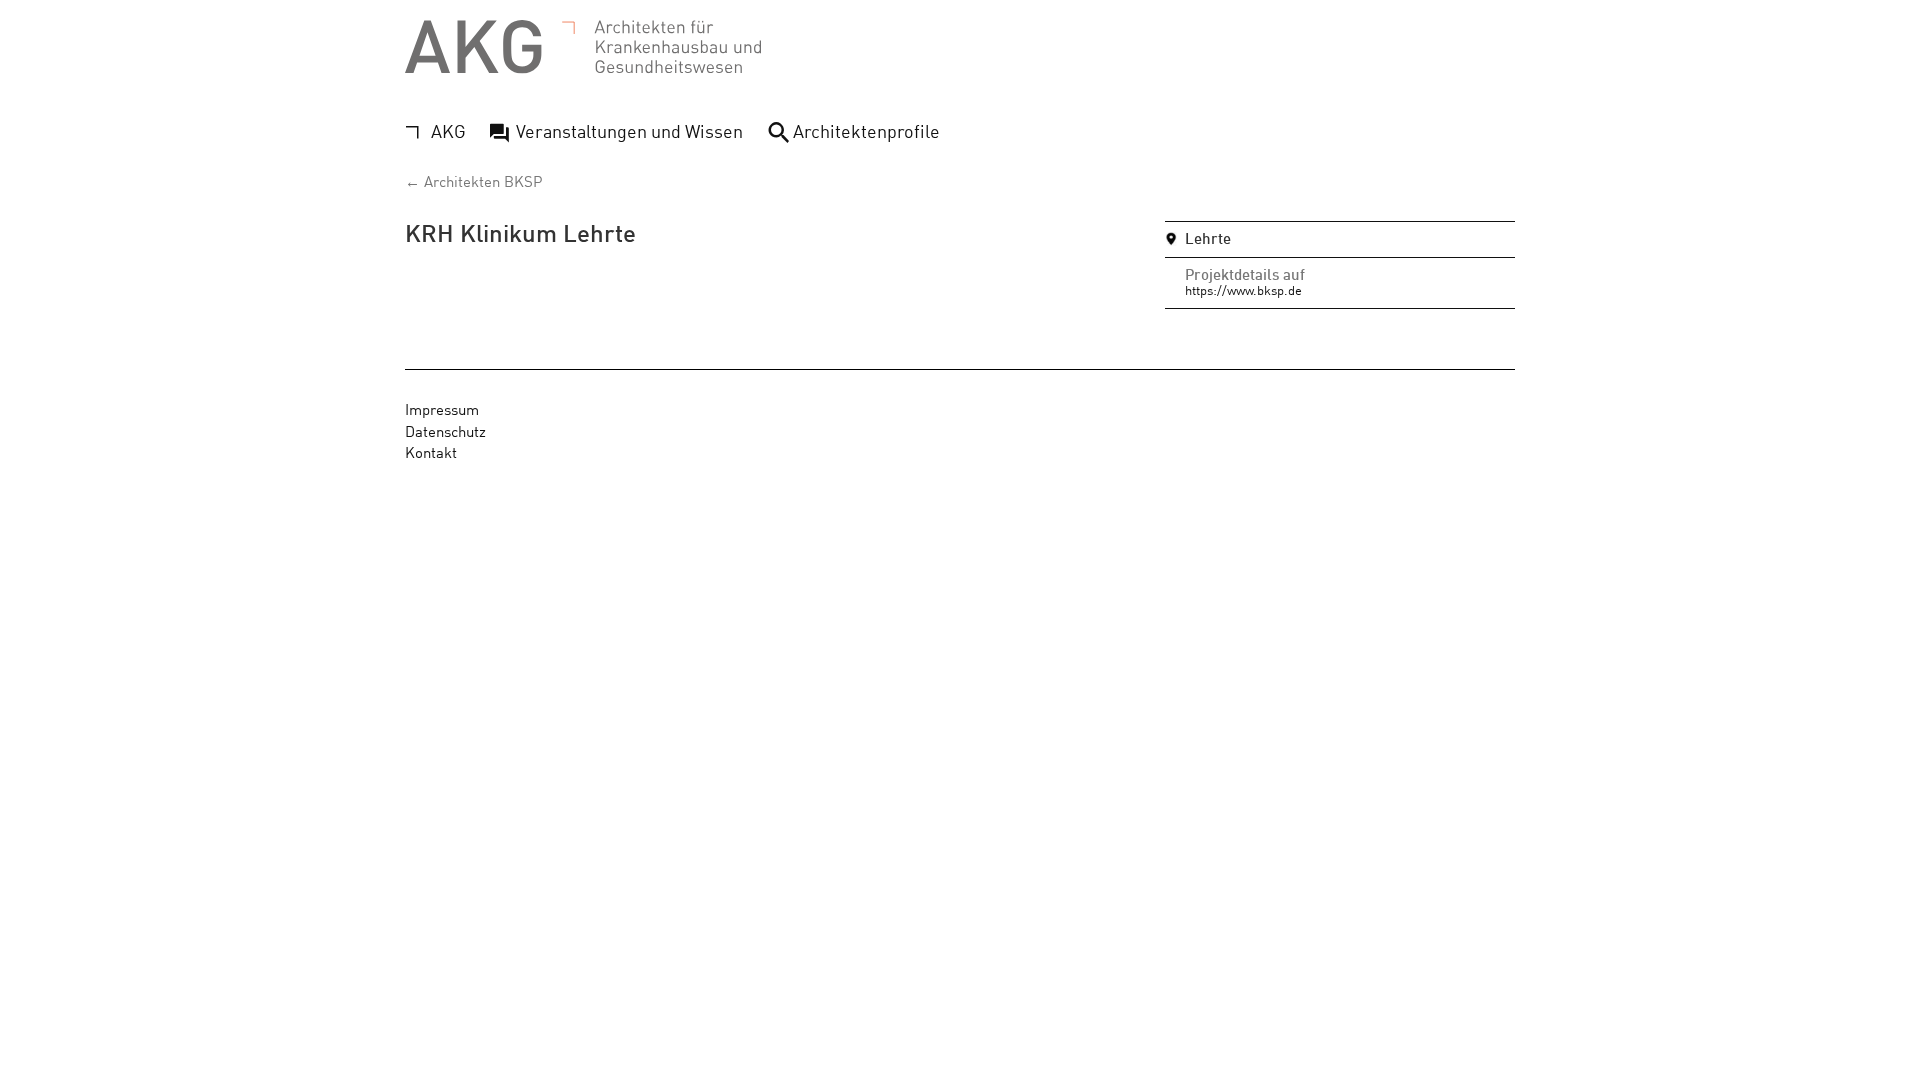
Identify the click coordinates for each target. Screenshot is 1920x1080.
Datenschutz (445, 430)
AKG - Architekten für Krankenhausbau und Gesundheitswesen (583, 47)
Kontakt (431, 451)
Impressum (442, 408)
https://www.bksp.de (1243, 289)
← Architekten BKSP (473, 180)
